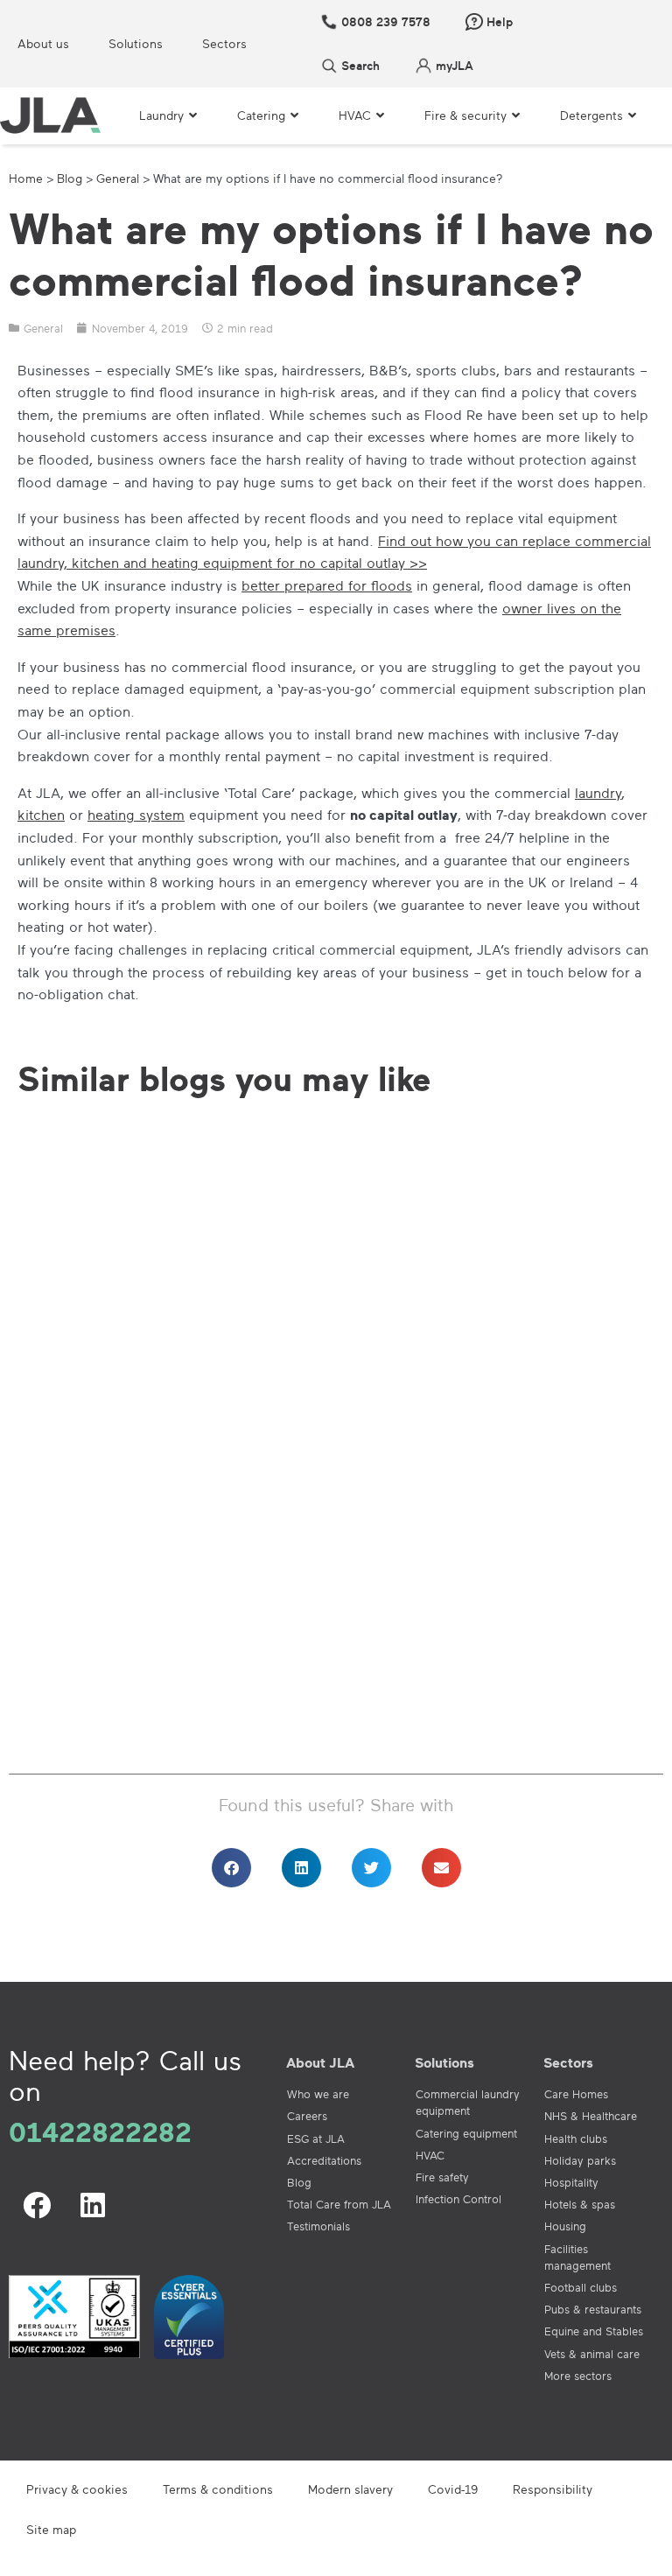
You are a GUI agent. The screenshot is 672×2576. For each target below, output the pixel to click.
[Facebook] (37, 2205)
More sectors (578, 2376)
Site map (51, 2529)
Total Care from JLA (339, 2204)
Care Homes (576, 2094)
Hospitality (571, 2182)
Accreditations (324, 2160)
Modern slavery (350, 2489)
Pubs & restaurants (593, 2309)
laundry (598, 793)
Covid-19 (453, 2489)
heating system (136, 815)
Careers (307, 2116)
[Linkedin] (93, 2205)
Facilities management (577, 2257)
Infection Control (458, 2199)
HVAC (430, 2155)
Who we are (318, 2094)
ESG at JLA (316, 2138)
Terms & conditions (218, 2489)
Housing (565, 2226)
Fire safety (442, 2177)
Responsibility (553, 2489)
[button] (231, 1868)
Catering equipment (466, 2133)
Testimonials (318, 2226)
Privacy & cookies (77, 2489)
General (118, 178)
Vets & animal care (592, 2354)
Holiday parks (580, 2160)
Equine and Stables (594, 2331)
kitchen (41, 815)
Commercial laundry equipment (468, 2102)
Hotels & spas (580, 2204)
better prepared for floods (327, 585)
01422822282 (100, 2131)
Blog (70, 178)
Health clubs (576, 2138)
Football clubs (581, 2287)
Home (26, 178)
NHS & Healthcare (591, 2116)
